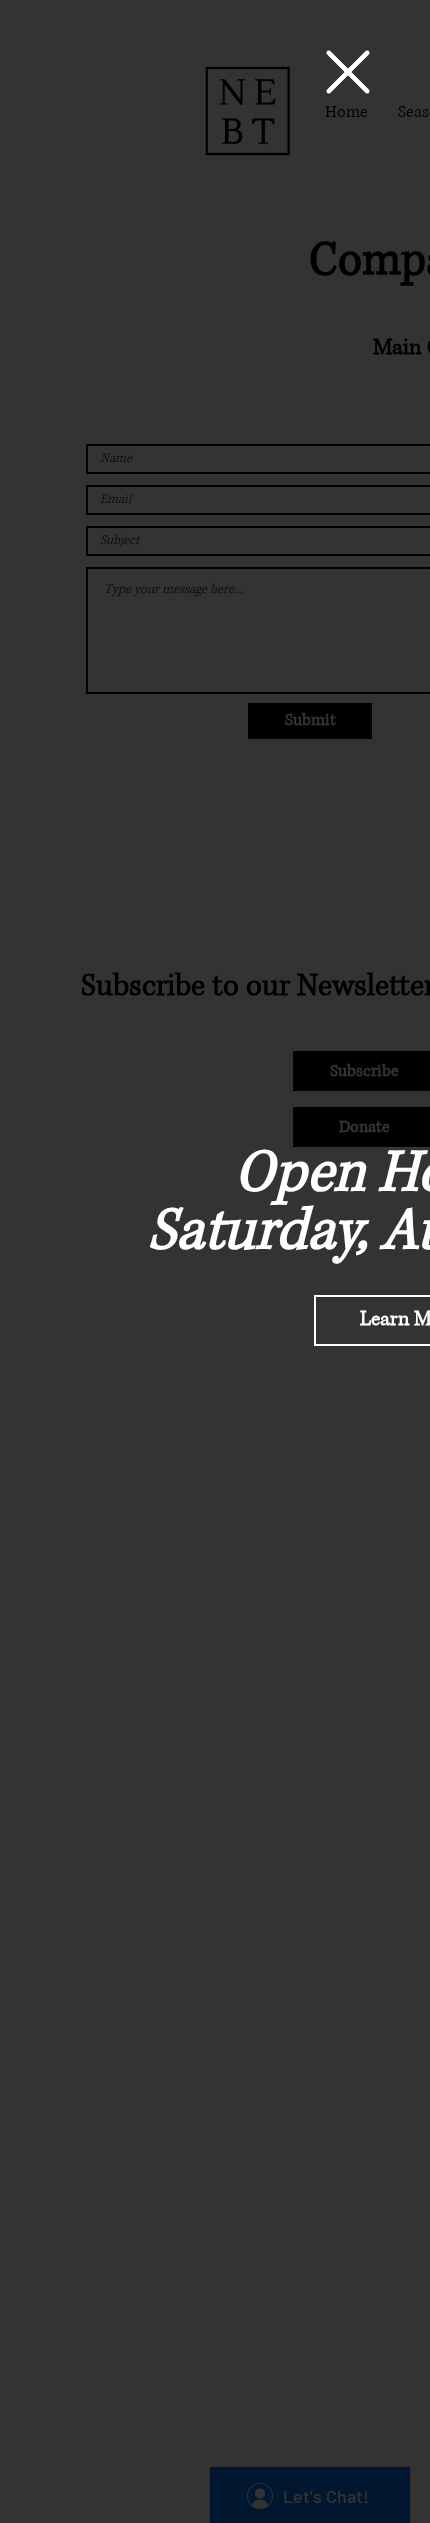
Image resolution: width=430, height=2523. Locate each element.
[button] (348, 72)
